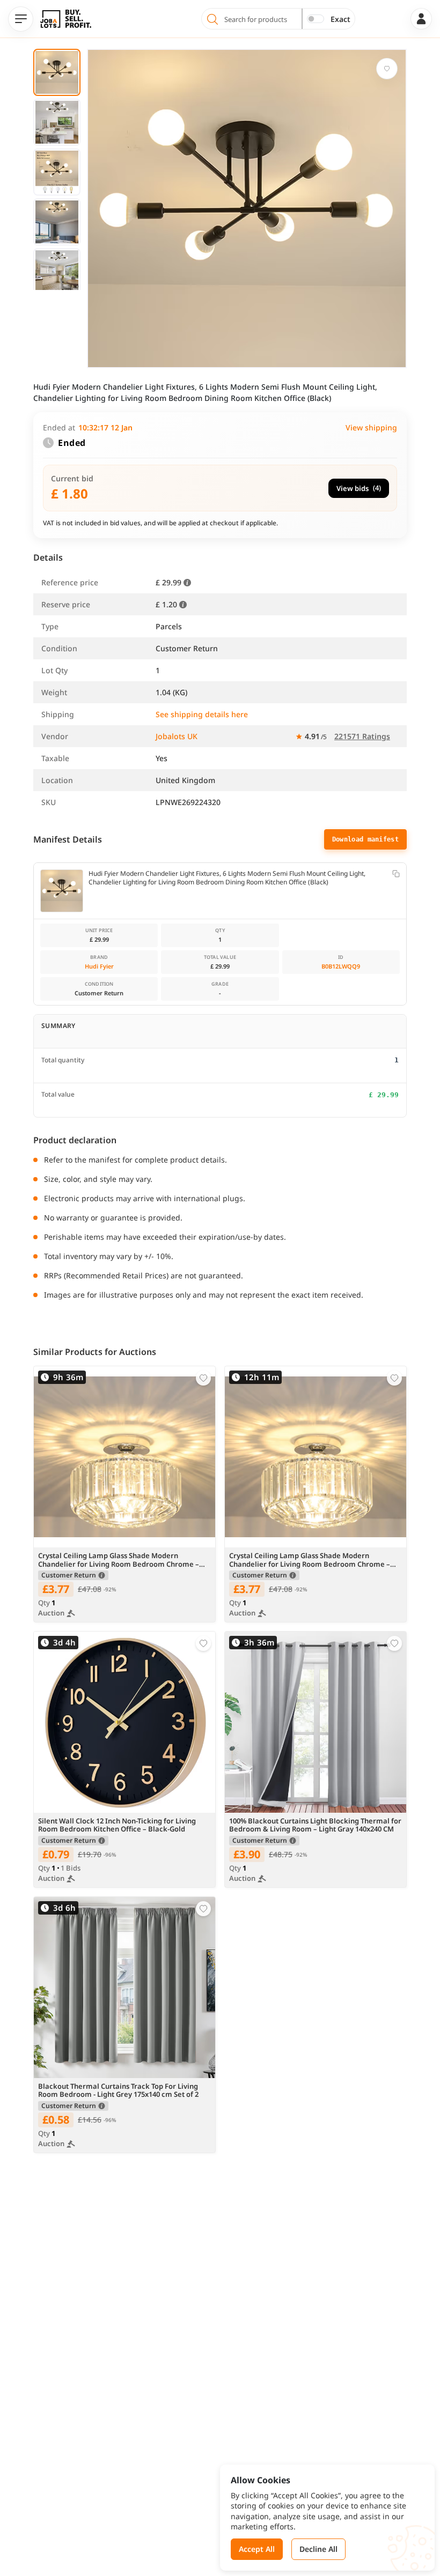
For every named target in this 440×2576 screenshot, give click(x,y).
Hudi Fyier (99, 966)
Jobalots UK (177, 736)
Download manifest (365, 839)
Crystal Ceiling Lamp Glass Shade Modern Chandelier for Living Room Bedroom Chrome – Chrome (119, 1560)
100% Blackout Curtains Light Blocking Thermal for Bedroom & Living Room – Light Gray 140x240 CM (315, 1826)
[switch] (316, 19)
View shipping (371, 427)
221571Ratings (362, 736)
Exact (340, 19)
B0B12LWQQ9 (341, 966)
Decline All (318, 2549)
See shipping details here (202, 714)
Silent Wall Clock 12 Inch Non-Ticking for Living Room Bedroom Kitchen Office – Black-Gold (117, 1826)
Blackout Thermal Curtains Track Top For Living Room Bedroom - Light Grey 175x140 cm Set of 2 (118, 2091)
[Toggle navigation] (21, 19)
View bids (359, 488)
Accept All (257, 2549)
